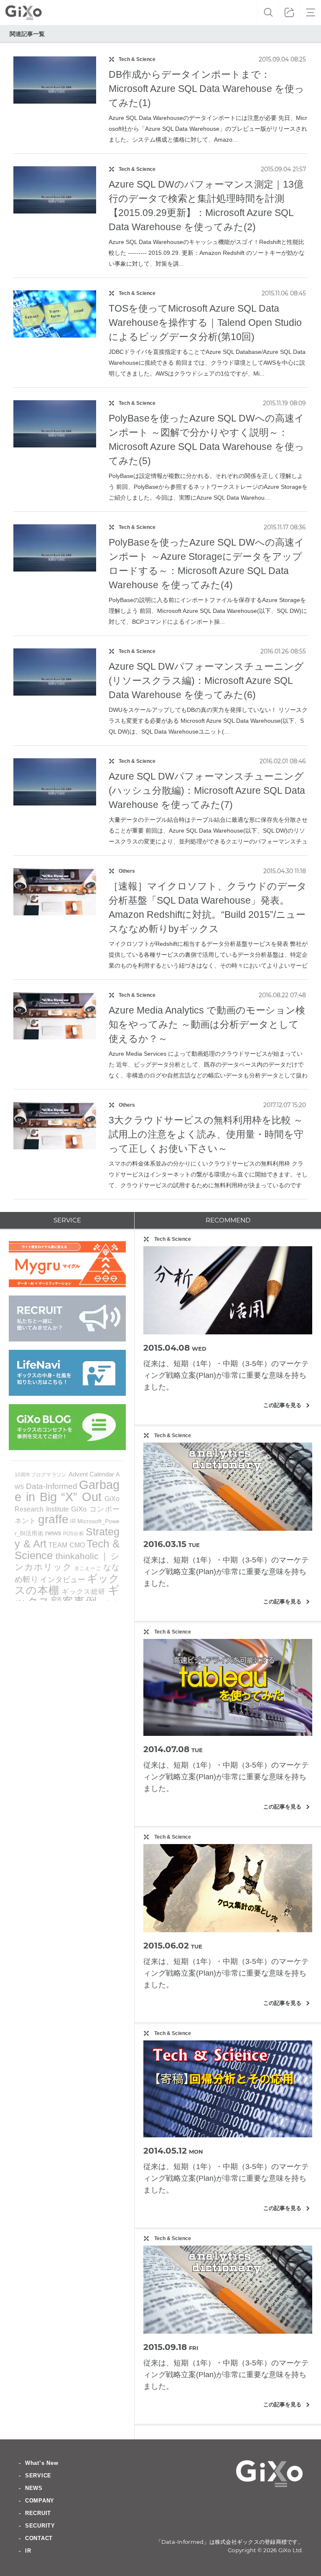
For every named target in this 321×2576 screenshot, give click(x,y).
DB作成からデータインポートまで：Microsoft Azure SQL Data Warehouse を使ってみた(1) (206, 89)
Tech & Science (137, 59)
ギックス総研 (84, 1591)
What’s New (42, 2463)
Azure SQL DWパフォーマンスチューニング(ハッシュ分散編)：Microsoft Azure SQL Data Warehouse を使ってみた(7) (207, 790)
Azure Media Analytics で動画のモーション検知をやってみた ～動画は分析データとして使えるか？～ (207, 1024)
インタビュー (63, 1580)
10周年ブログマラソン (41, 1475)
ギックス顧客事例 (67, 1596)
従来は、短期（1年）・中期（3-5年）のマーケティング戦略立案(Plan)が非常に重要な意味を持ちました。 (226, 1375)
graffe (53, 1519)
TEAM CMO (67, 1545)
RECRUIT (38, 2513)
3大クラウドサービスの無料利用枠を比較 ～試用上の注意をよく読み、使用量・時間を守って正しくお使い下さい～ (206, 1134)
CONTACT (39, 2538)
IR (73, 1521)
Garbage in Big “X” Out (67, 1491)
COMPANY (40, 2501)
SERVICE (38, 2476)
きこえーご (88, 1568)
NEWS (34, 2488)
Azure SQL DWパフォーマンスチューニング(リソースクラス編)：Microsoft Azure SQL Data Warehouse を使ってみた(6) (206, 681)
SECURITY (40, 2526)
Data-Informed (52, 1486)
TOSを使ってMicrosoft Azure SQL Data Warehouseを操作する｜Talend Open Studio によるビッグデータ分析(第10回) (205, 323)
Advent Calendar (91, 1474)
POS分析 (74, 1534)
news (53, 1533)
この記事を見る (287, 1405)
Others (127, 871)
